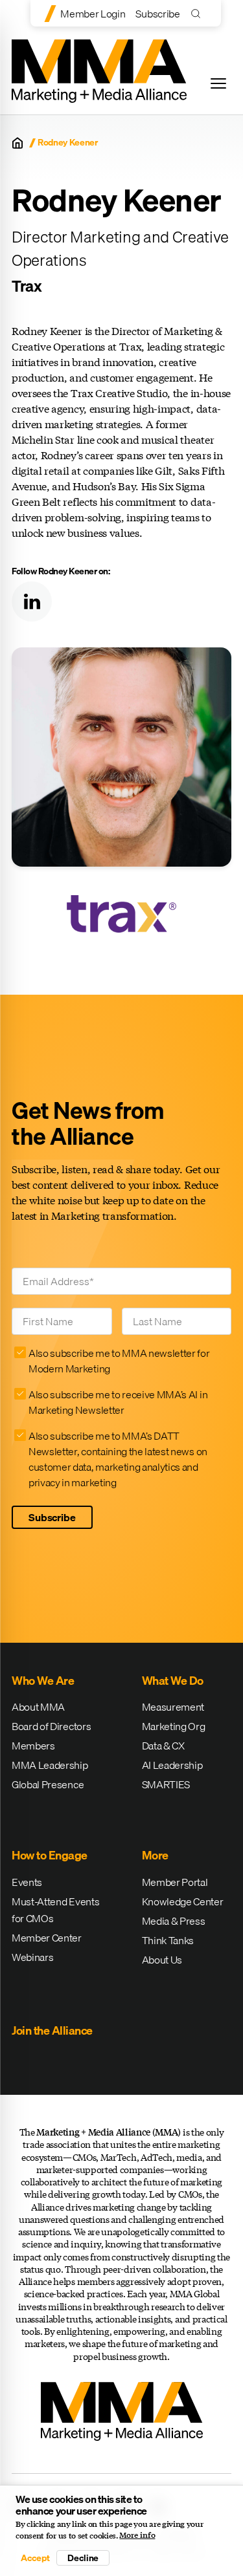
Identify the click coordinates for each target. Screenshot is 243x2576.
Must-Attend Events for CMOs (55, 1910)
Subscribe (157, 14)
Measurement (173, 1707)
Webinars (32, 1957)
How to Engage (50, 1855)
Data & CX (163, 1746)
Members (33, 1746)
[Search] (199, 13)
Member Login (93, 14)
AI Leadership (172, 1765)
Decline (83, 2558)
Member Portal (175, 1882)
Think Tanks (168, 1940)
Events (27, 1882)
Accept (35, 2558)
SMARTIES (166, 1784)
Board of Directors (51, 1726)
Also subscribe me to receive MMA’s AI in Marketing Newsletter (118, 1402)
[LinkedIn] (32, 601)
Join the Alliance (52, 2030)
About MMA (38, 1707)
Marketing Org (174, 1726)
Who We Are (43, 1681)
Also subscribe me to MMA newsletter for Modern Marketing (119, 1361)
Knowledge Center (183, 1901)
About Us (162, 1960)
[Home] (17, 143)
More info (137, 2535)
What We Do (173, 1681)
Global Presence (48, 1784)
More (155, 1855)
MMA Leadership (50, 1765)
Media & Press (174, 1921)
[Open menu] (218, 83)
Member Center (47, 1938)
